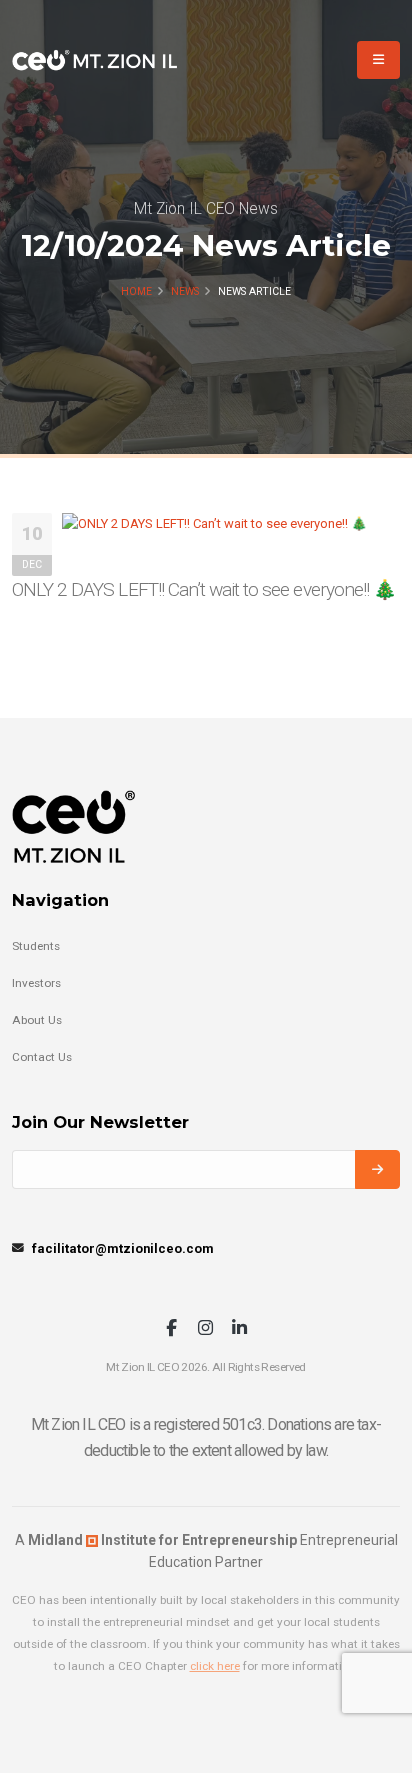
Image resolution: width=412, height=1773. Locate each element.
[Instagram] (205, 1329)
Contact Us (42, 1057)
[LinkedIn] (239, 1329)
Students (36, 946)
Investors (36, 983)
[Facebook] (171, 1329)
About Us (37, 1020)
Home (136, 291)
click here (215, 1666)
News (185, 291)
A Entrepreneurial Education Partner (206, 1551)
